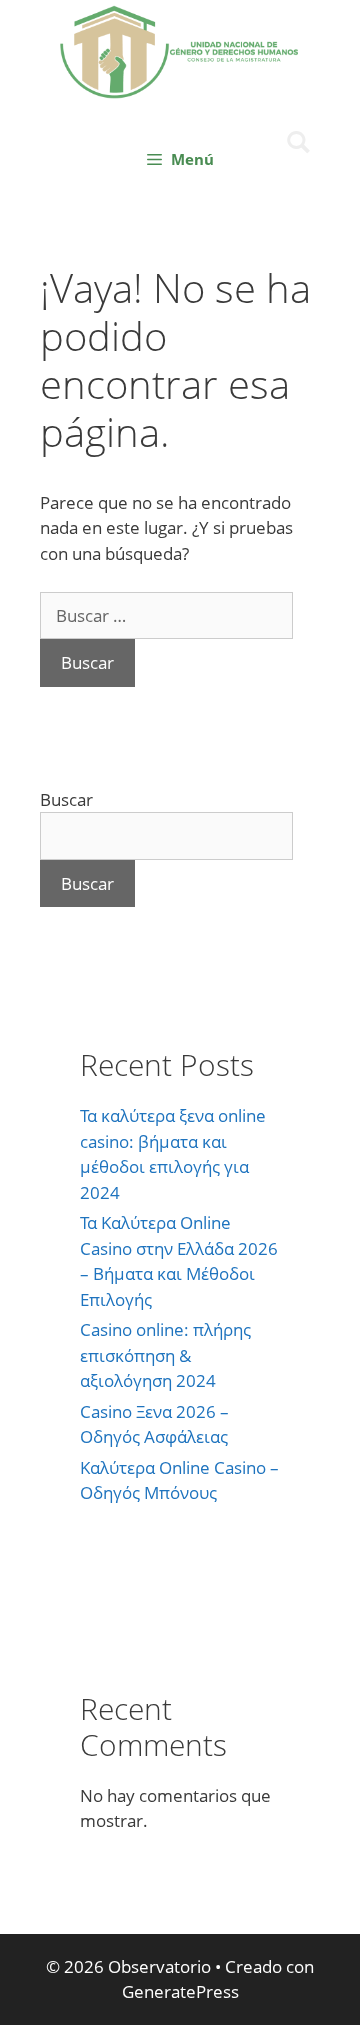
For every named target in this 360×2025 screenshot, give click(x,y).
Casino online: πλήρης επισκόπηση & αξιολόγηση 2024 (165, 1355)
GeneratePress (180, 1991)
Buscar (66, 799)
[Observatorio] (180, 49)
